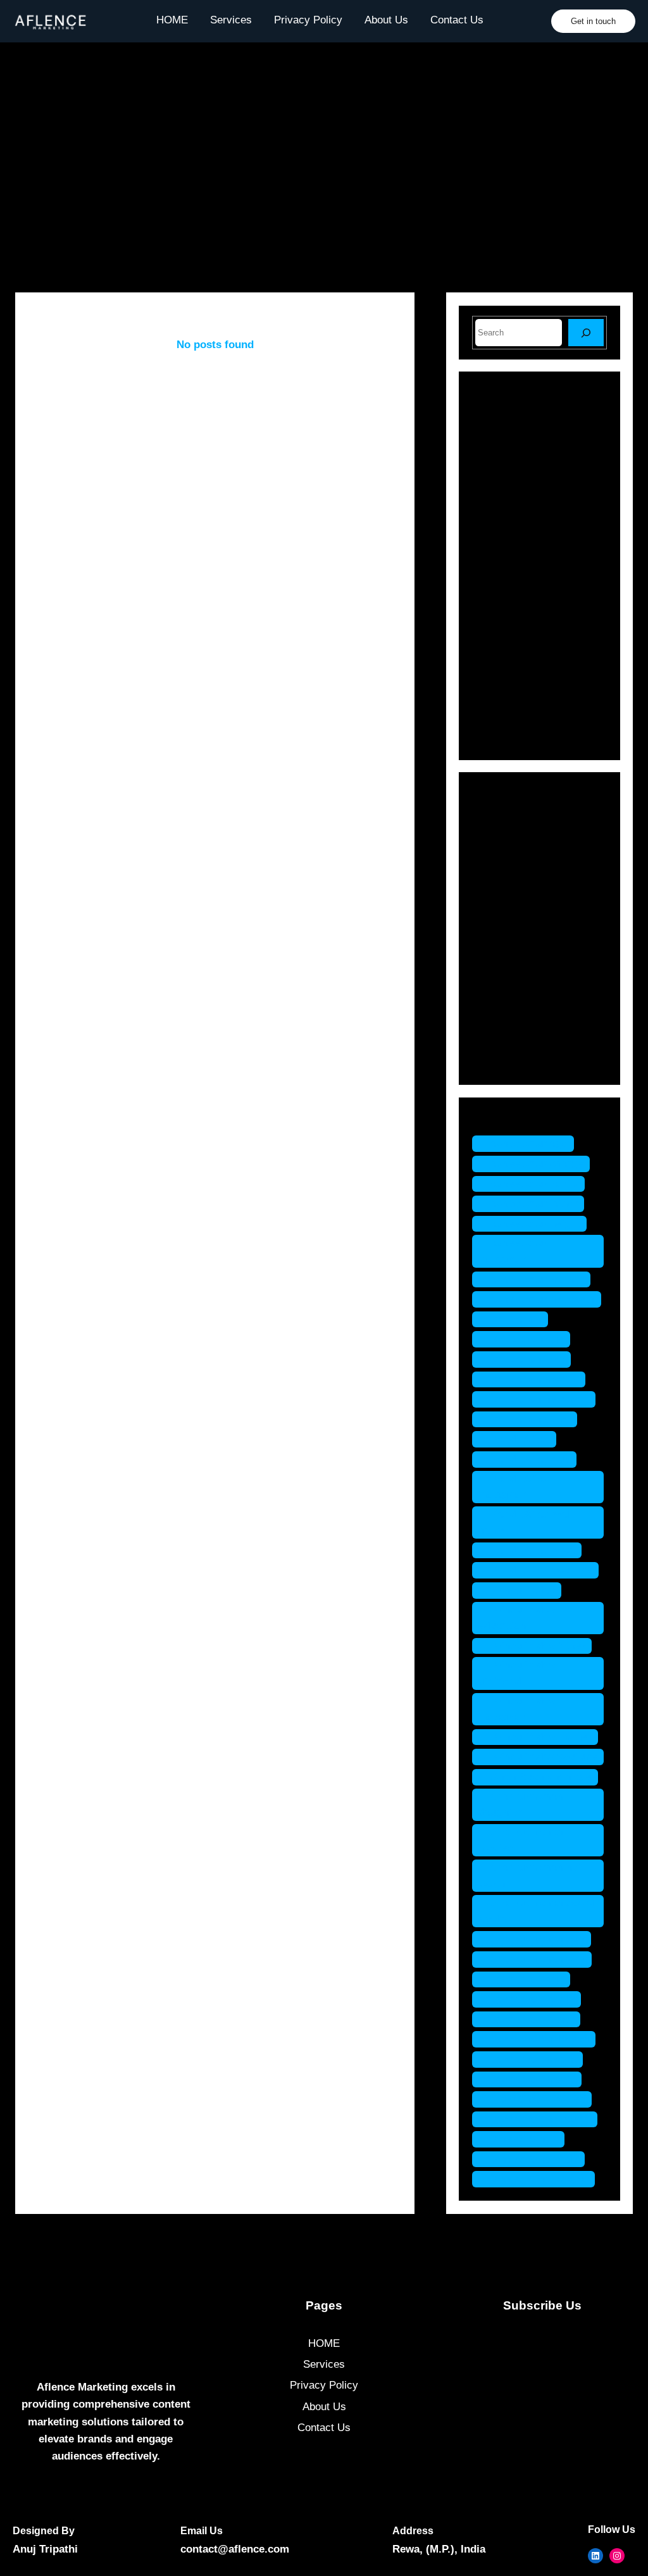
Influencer (514, 906)
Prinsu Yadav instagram (517, 1709)
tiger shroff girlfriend (540, 2039)
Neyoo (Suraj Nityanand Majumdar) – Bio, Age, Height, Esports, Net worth (535, 688)
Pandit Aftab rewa (533, 1550)
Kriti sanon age (527, 1339)
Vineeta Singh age (535, 2159)
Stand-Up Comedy (534, 1039)
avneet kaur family (535, 1184)
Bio (498, 840)
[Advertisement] (324, 172)
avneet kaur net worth (543, 1299)
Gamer (507, 885)
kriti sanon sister (531, 1419)
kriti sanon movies (535, 1379)
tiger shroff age (527, 1979)
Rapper (508, 995)
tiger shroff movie (533, 2079)
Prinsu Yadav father (538, 1646)
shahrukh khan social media (537, 1911)
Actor (503, 818)
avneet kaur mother (538, 1279)
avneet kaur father (534, 1204)
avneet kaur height (536, 1224)
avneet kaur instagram (513, 1251)
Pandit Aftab (520, 1439)
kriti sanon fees (528, 1359)
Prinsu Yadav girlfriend (517, 1673)
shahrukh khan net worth (530, 1876)
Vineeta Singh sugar (540, 2179)
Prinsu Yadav (523, 1590)
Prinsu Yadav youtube (544, 1757)
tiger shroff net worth (541, 2119)
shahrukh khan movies (521, 1840)
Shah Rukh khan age (541, 1777)
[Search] (586, 333)
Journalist (514, 928)
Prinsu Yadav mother (541, 1737)
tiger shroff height (534, 2059)
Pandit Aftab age (531, 1459)
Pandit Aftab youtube (542, 1570)
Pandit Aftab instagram (514, 1487)
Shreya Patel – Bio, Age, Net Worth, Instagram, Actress (568, 618)
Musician (512, 950)
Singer (506, 1017)
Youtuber (511, 1061)
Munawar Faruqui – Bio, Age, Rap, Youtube (568, 496)
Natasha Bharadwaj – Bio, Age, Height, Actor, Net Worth (568, 444)
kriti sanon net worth (540, 1399)
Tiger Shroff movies (538, 2099)
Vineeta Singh (525, 2139)
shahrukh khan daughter (521, 1805)
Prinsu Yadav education (517, 1618)
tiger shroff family (533, 1999)
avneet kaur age (529, 1143)
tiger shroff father (533, 2019)
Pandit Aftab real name (524, 1522)
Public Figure (521, 972)
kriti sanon (516, 1319)
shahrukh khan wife (538, 1959)
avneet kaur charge (537, 1164)
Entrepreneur (521, 862)
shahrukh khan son (538, 1939)
